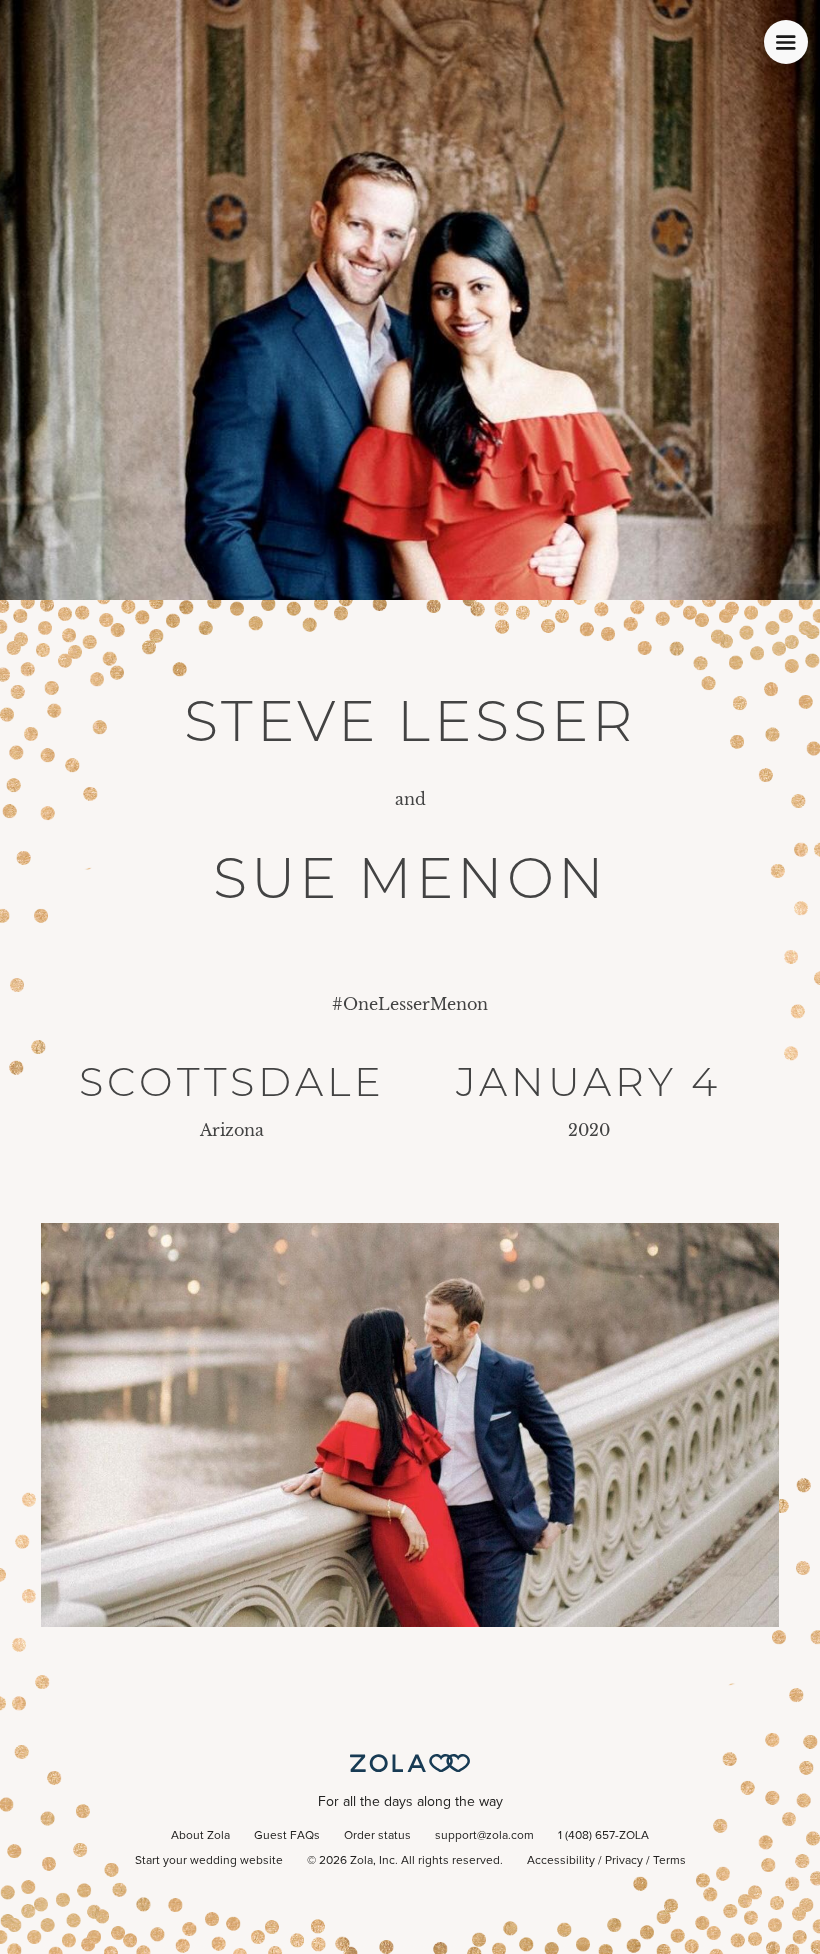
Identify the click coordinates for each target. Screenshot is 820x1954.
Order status (377, 1836)
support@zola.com (484, 1836)
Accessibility (561, 1861)
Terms (669, 1861)
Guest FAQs (287, 1836)
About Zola (200, 1836)
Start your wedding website (209, 1861)
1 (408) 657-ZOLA (603, 1836)
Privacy (624, 1861)
